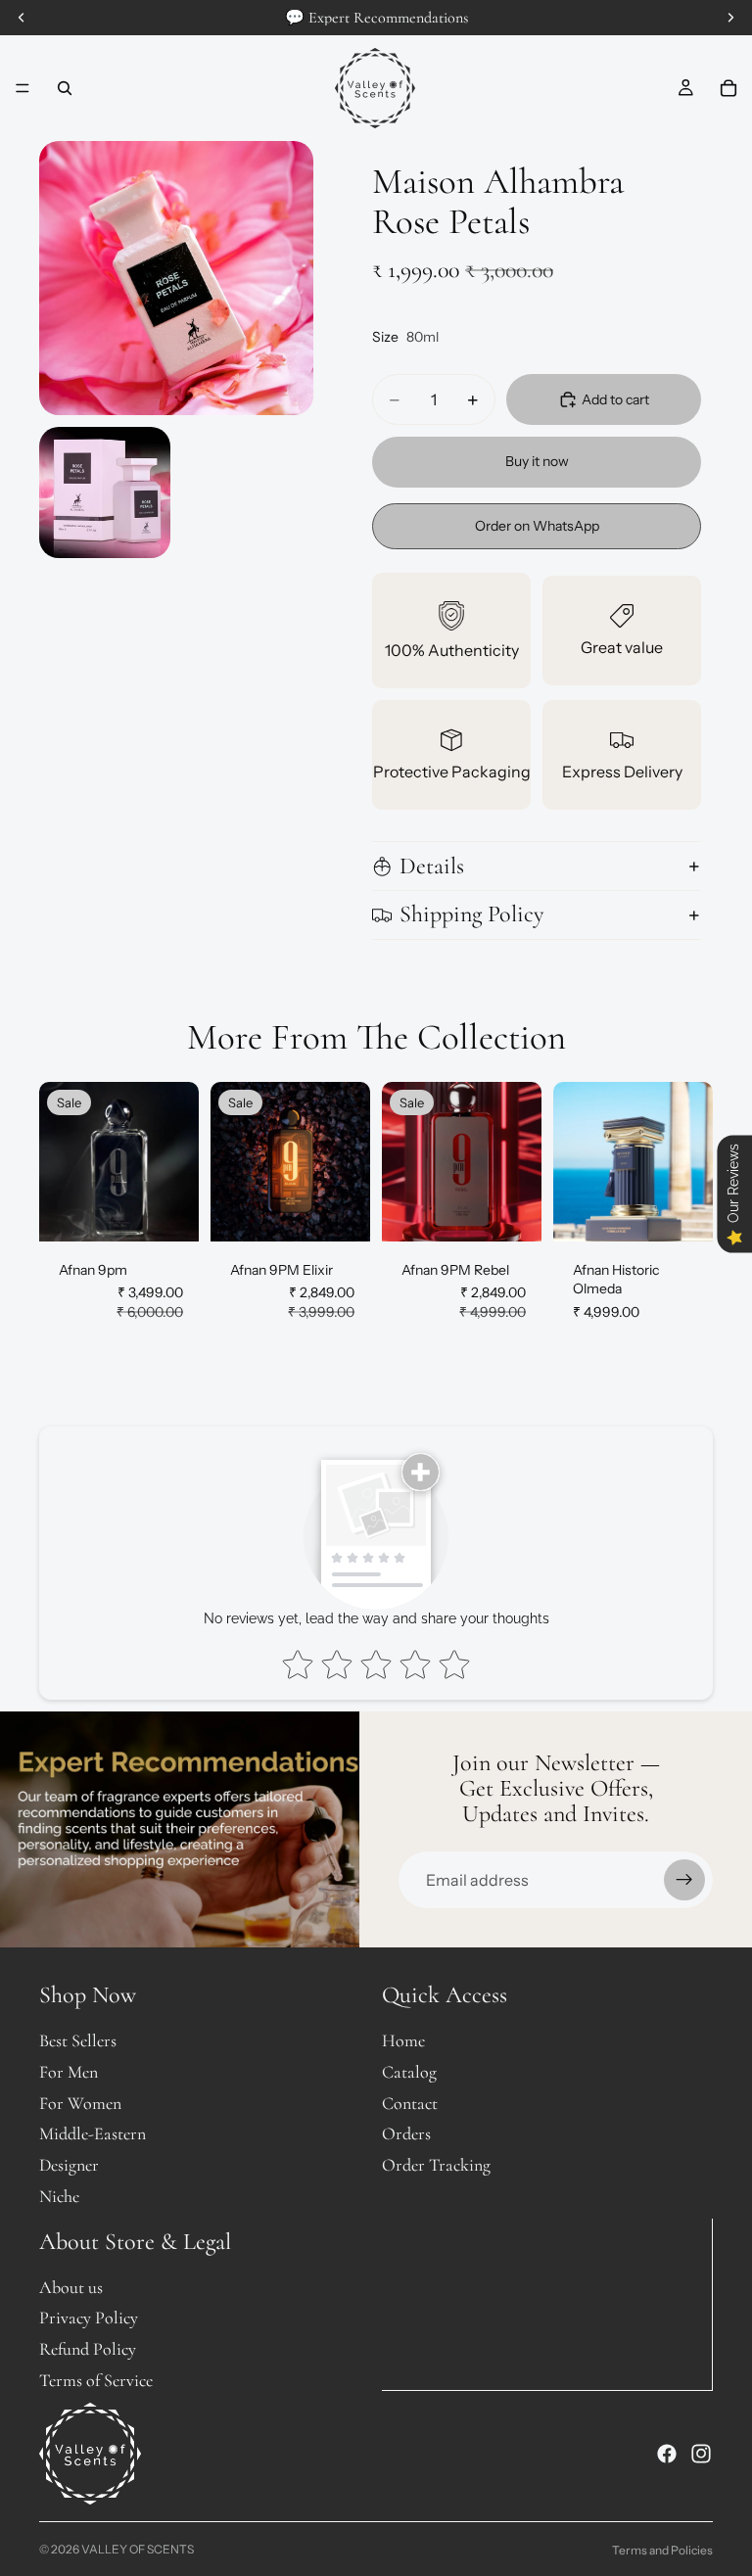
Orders (406, 2133)
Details (432, 866)
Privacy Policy (89, 2318)
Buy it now (537, 461)
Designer (69, 2165)
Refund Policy (88, 2349)
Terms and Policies (662, 2550)
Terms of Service (96, 2380)
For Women (80, 2102)
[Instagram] (701, 2453)
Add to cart (615, 399)
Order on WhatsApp (537, 526)
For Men (69, 2072)
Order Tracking (436, 2165)
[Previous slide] (61, 1161)
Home (403, 2040)
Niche (59, 2196)
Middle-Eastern (93, 2133)
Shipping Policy (471, 914)
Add (185, 1210)
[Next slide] (177, 1161)
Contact (410, 2102)
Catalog (409, 2072)
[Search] (65, 88)
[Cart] (728, 88)
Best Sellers (78, 2040)
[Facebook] (667, 2453)
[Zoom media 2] (105, 492)
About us (71, 2286)
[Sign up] (684, 1880)
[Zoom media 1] (176, 278)
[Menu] (23, 88)
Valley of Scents (138, 2549)
